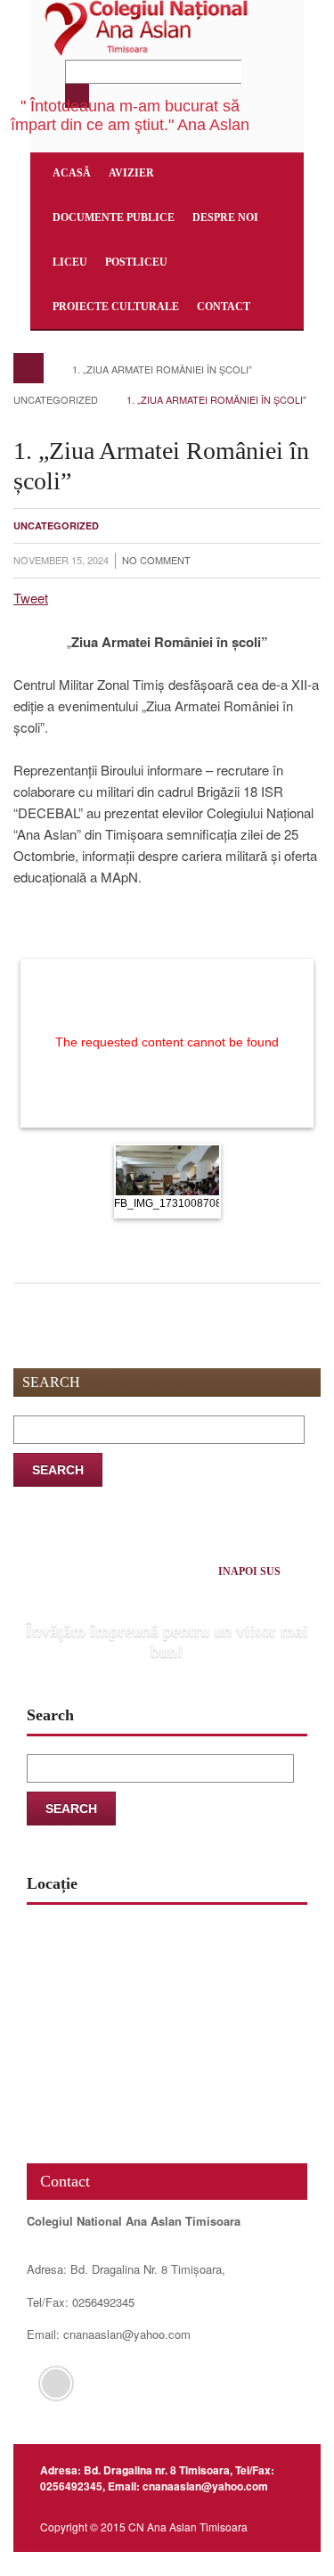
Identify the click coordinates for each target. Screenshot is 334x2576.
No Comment (156, 560)
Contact (224, 307)
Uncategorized (56, 399)
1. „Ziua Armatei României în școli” (162, 369)
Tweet (31, 598)
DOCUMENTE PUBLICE (114, 217)
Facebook (56, 2383)
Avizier (131, 173)
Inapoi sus (249, 1571)
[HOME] (29, 368)
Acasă (72, 173)
